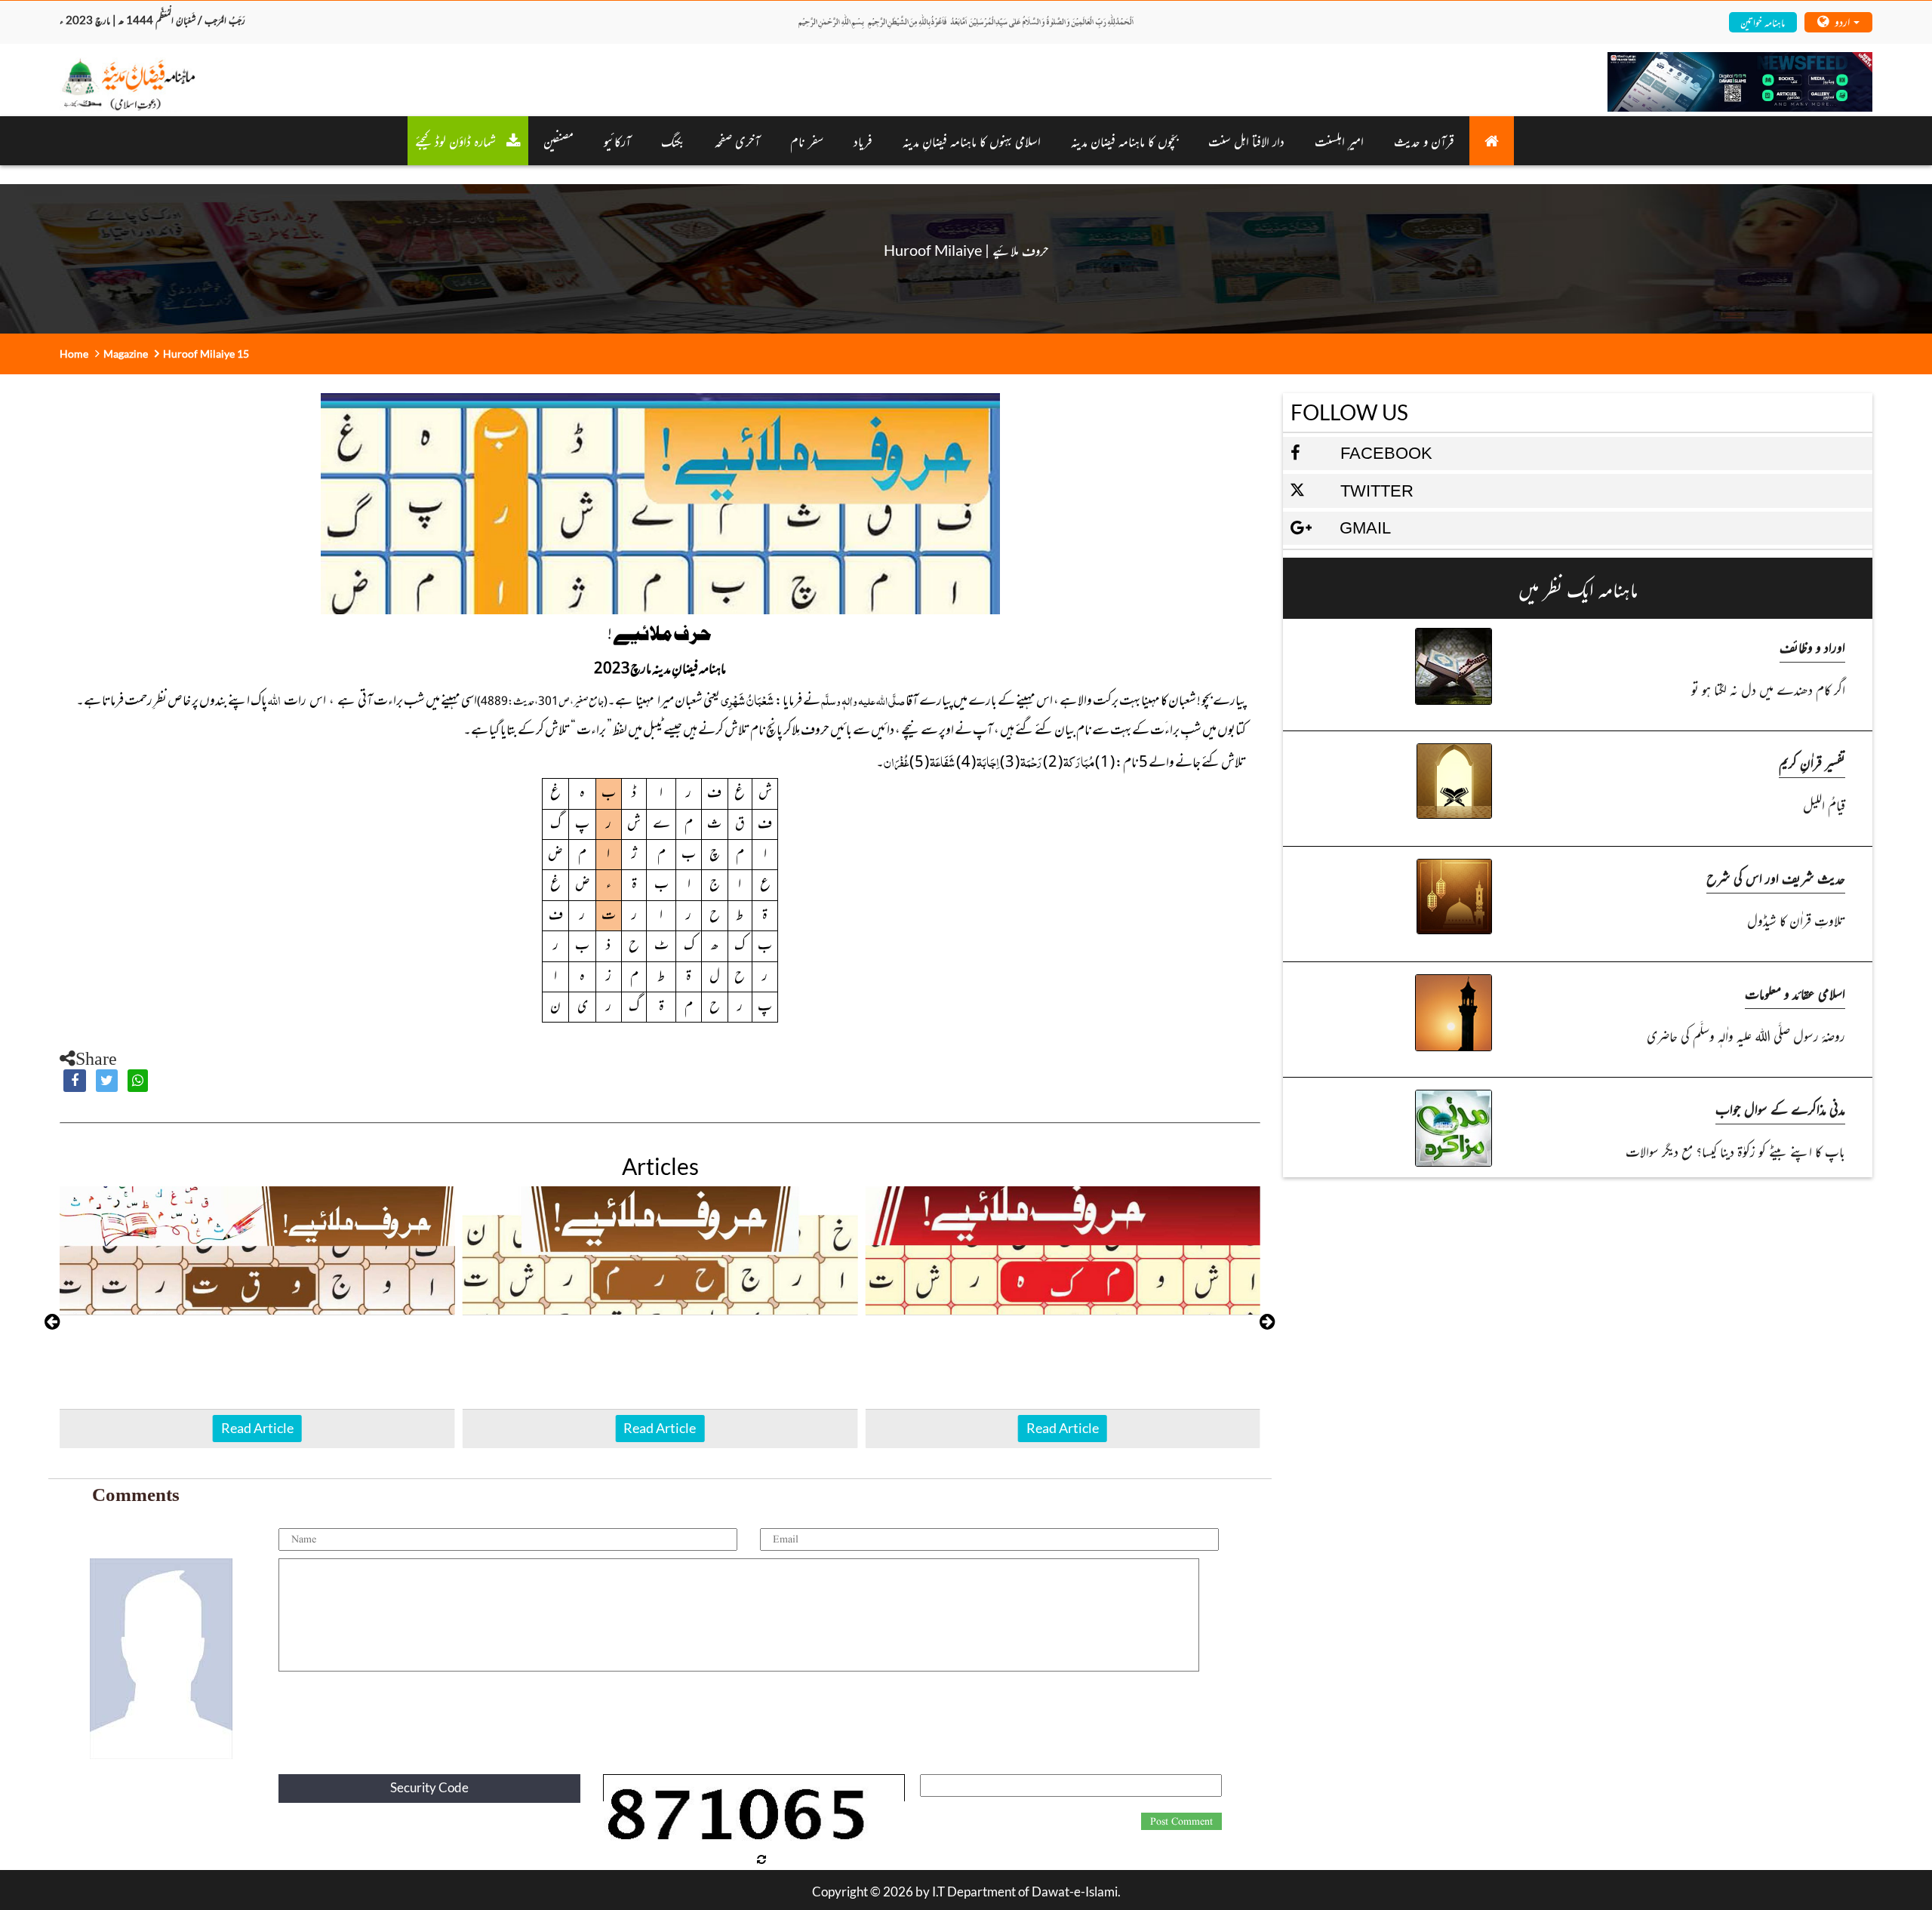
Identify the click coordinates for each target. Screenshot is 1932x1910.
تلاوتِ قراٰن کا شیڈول (1796, 920)
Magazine (126, 354)
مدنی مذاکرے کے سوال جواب (1780, 1108)
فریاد (863, 140)
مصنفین (558, 140)
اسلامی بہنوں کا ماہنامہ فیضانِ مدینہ (972, 140)
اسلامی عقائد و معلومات (1795, 993)
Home (74, 354)
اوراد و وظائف (1812, 646)
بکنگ (673, 140)
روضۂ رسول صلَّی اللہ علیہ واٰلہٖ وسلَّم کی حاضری (1746, 1035)
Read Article (257, 1428)
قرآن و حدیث (1424, 140)
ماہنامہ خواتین (1763, 22)
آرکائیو (617, 140)
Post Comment (1181, 1822)
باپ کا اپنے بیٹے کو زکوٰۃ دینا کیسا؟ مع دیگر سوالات (1735, 1150)
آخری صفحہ (737, 140)
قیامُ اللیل (1824, 804)
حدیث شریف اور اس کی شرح (1776, 877)
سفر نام (807, 140)
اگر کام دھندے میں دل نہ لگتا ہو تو (1768, 689)
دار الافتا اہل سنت (1246, 140)
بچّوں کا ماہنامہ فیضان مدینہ (1124, 140)
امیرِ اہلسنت (1339, 140)
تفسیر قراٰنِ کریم (1812, 762)
